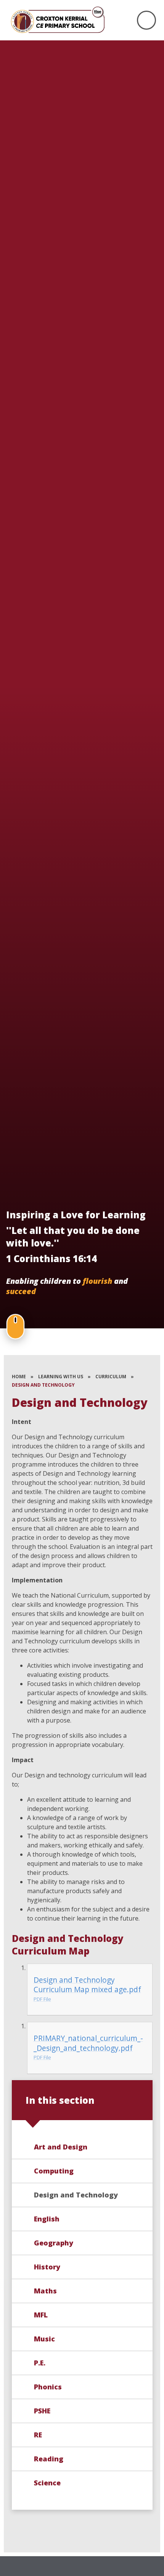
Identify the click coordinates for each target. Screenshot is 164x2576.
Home (19, 1377)
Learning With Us (61, 1377)
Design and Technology (43, 1385)
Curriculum (111, 1377)
